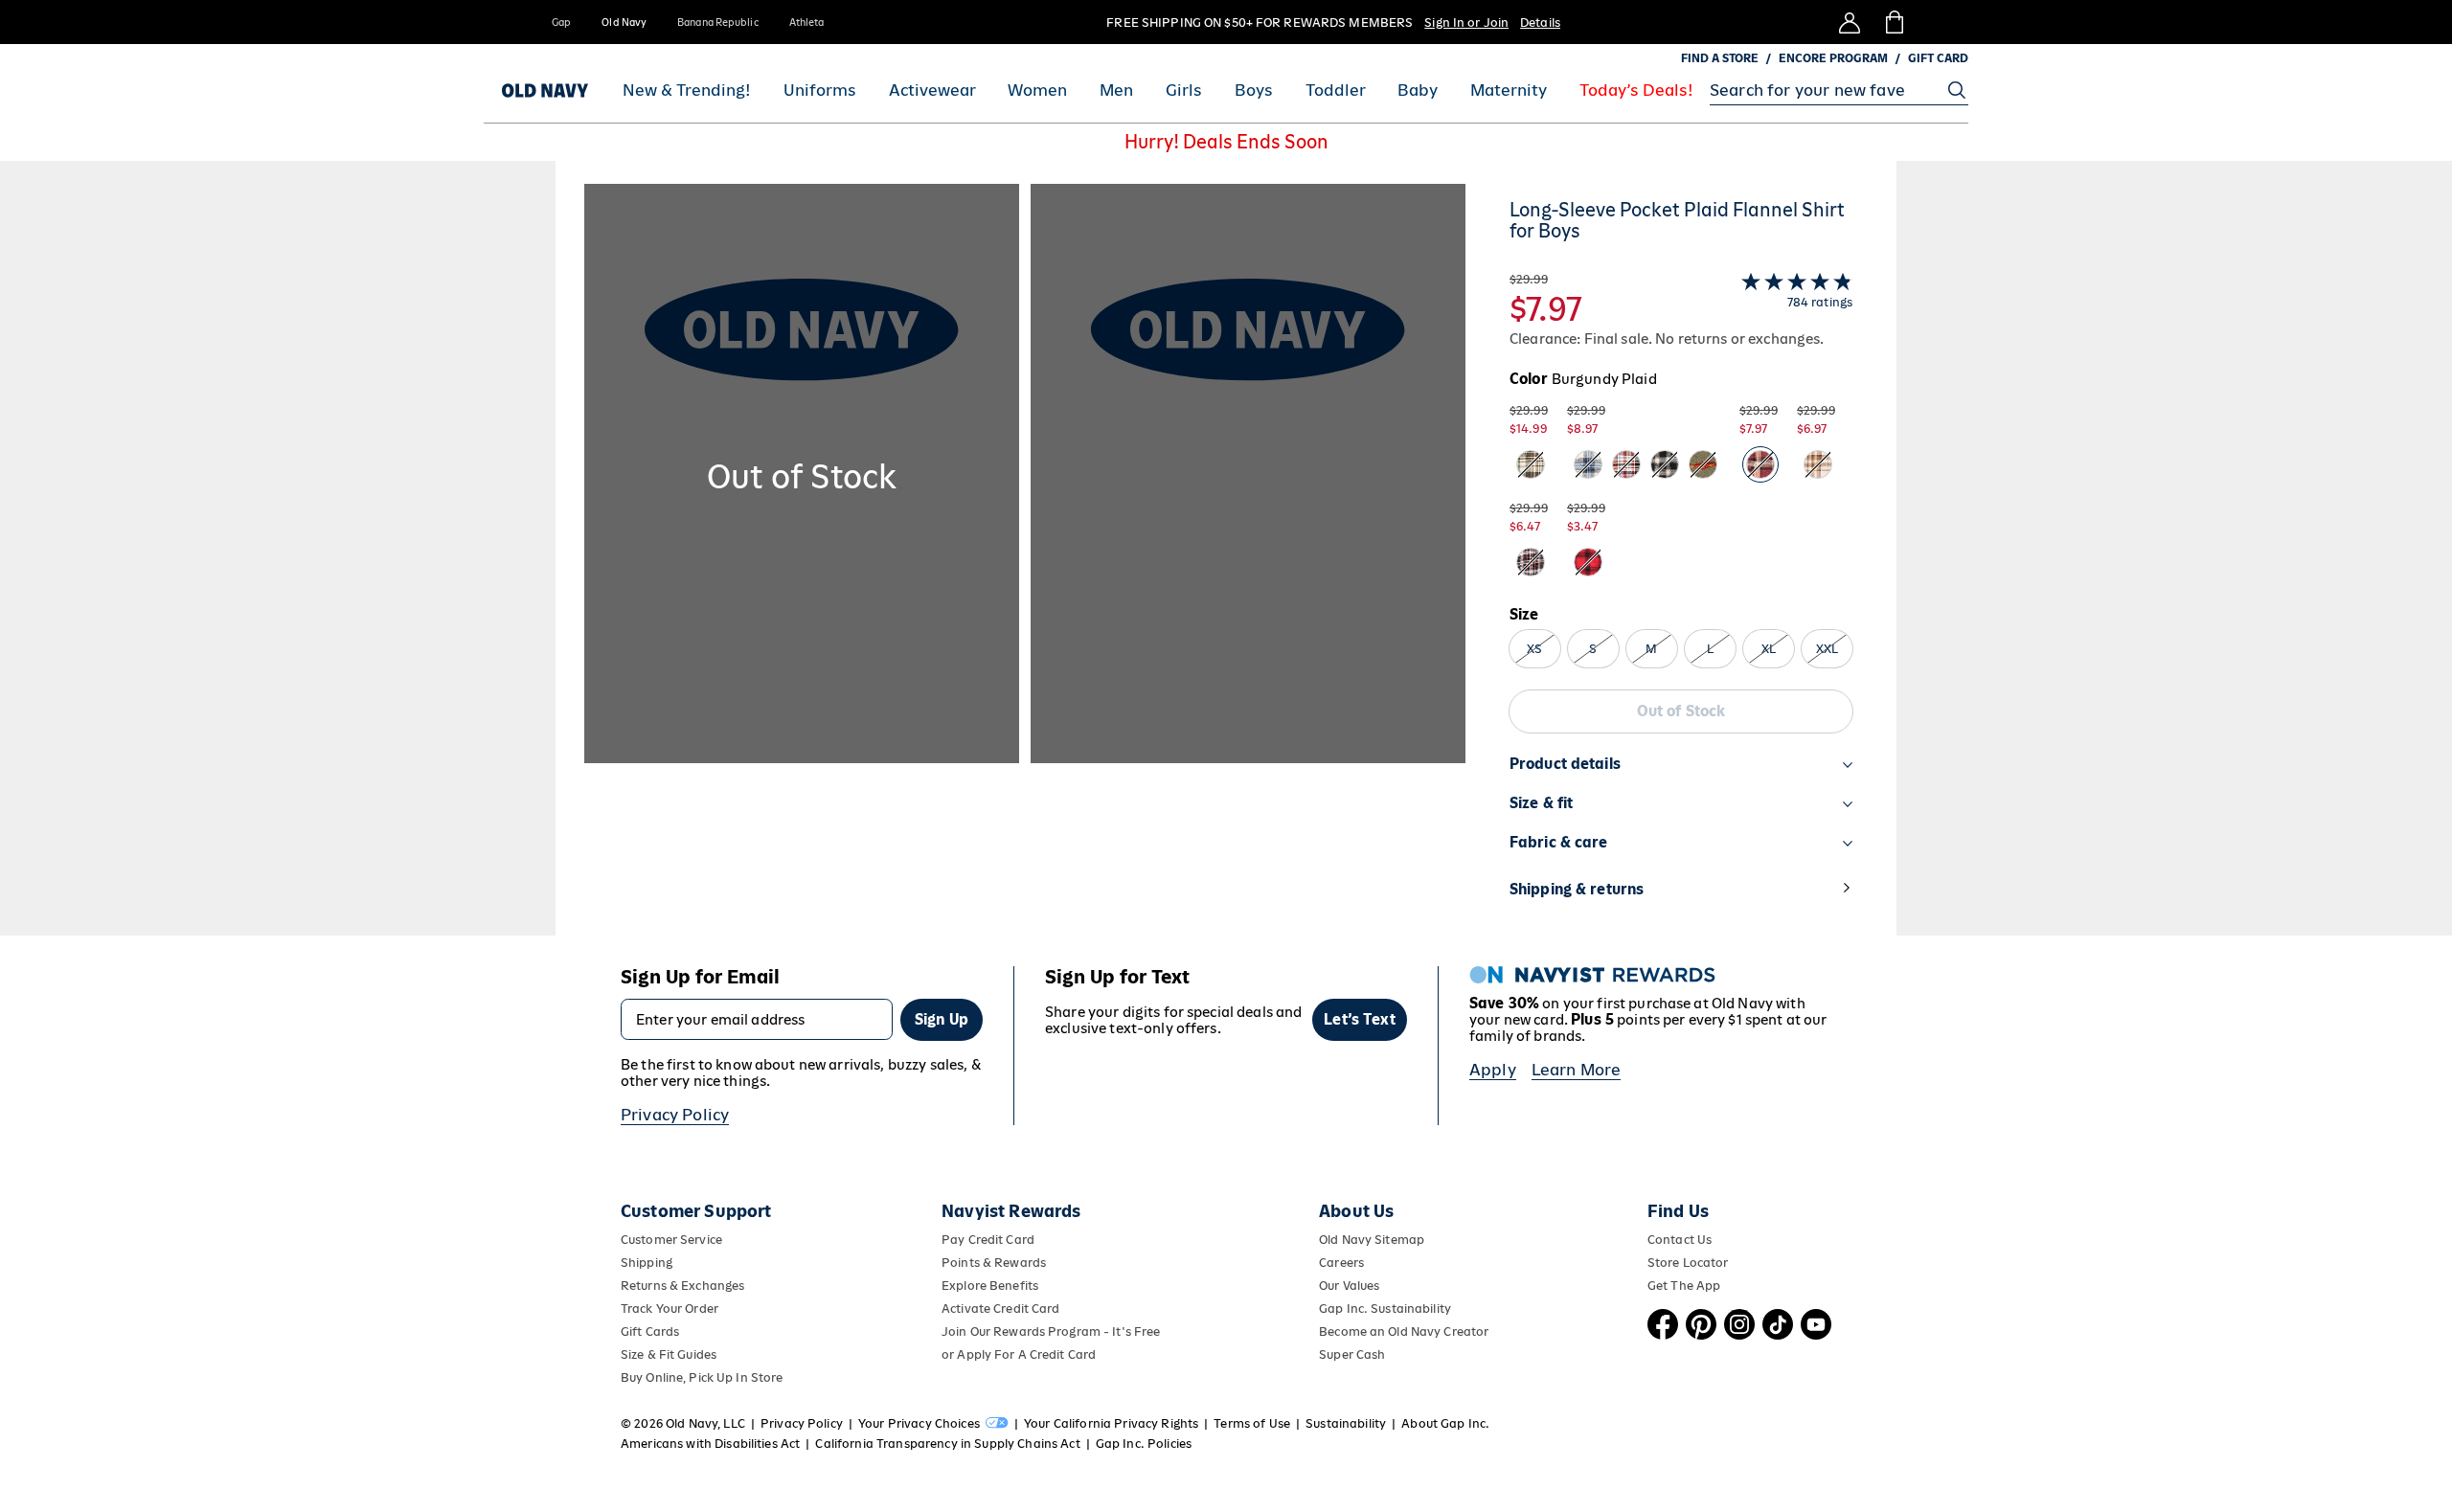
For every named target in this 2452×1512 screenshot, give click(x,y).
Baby (1418, 90)
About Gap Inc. (1445, 1423)
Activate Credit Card (1000, 1309)
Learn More (1577, 1070)
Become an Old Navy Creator (1404, 1331)
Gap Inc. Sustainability (1385, 1309)
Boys (1254, 90)
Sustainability (1346, 1423)
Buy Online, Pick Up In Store (702, 1377)
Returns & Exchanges (682, 1286)
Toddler (1336, 90)
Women (1037, 90)
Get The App (1684, 1286)
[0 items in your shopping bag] (1893, 22)
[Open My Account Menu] (1850, 22)
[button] (1025, 560)
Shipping (647, 1263)
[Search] (1957, 90)
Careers (1341, 1263)
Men (1116, 90)
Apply (1493, 1070)
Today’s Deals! (1636, 90)
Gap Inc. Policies (1144, 1444)
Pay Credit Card (988, 1240)
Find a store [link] (1720, 58)
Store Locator (1688, 1263)
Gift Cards (650, 1331)
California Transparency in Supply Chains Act (947, 1444)
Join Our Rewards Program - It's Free (1051, 1331)
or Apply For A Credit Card (1019, 1354)
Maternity (1509, 90)
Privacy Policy (675, 1115)
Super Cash (1352, 1354)
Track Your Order (670, 1309)
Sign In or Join (1466, 23)
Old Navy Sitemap (1372, 1240)
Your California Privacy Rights (1111, 1423)
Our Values (1349, 1286)
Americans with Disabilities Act (710, 1444)
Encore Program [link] (1833, 58)
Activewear (932, 90)
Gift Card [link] (1938, 58)
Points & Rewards (994, 1263)
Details (1540, 23)
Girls (1184, 90)
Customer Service (671, 1240)
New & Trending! (687, 90)
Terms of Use (1252, 1423)
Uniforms (820, 90)
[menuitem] (687, 90)
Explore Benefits (990, 1286)
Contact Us (1680, 1240)
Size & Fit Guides (669, 1354)
